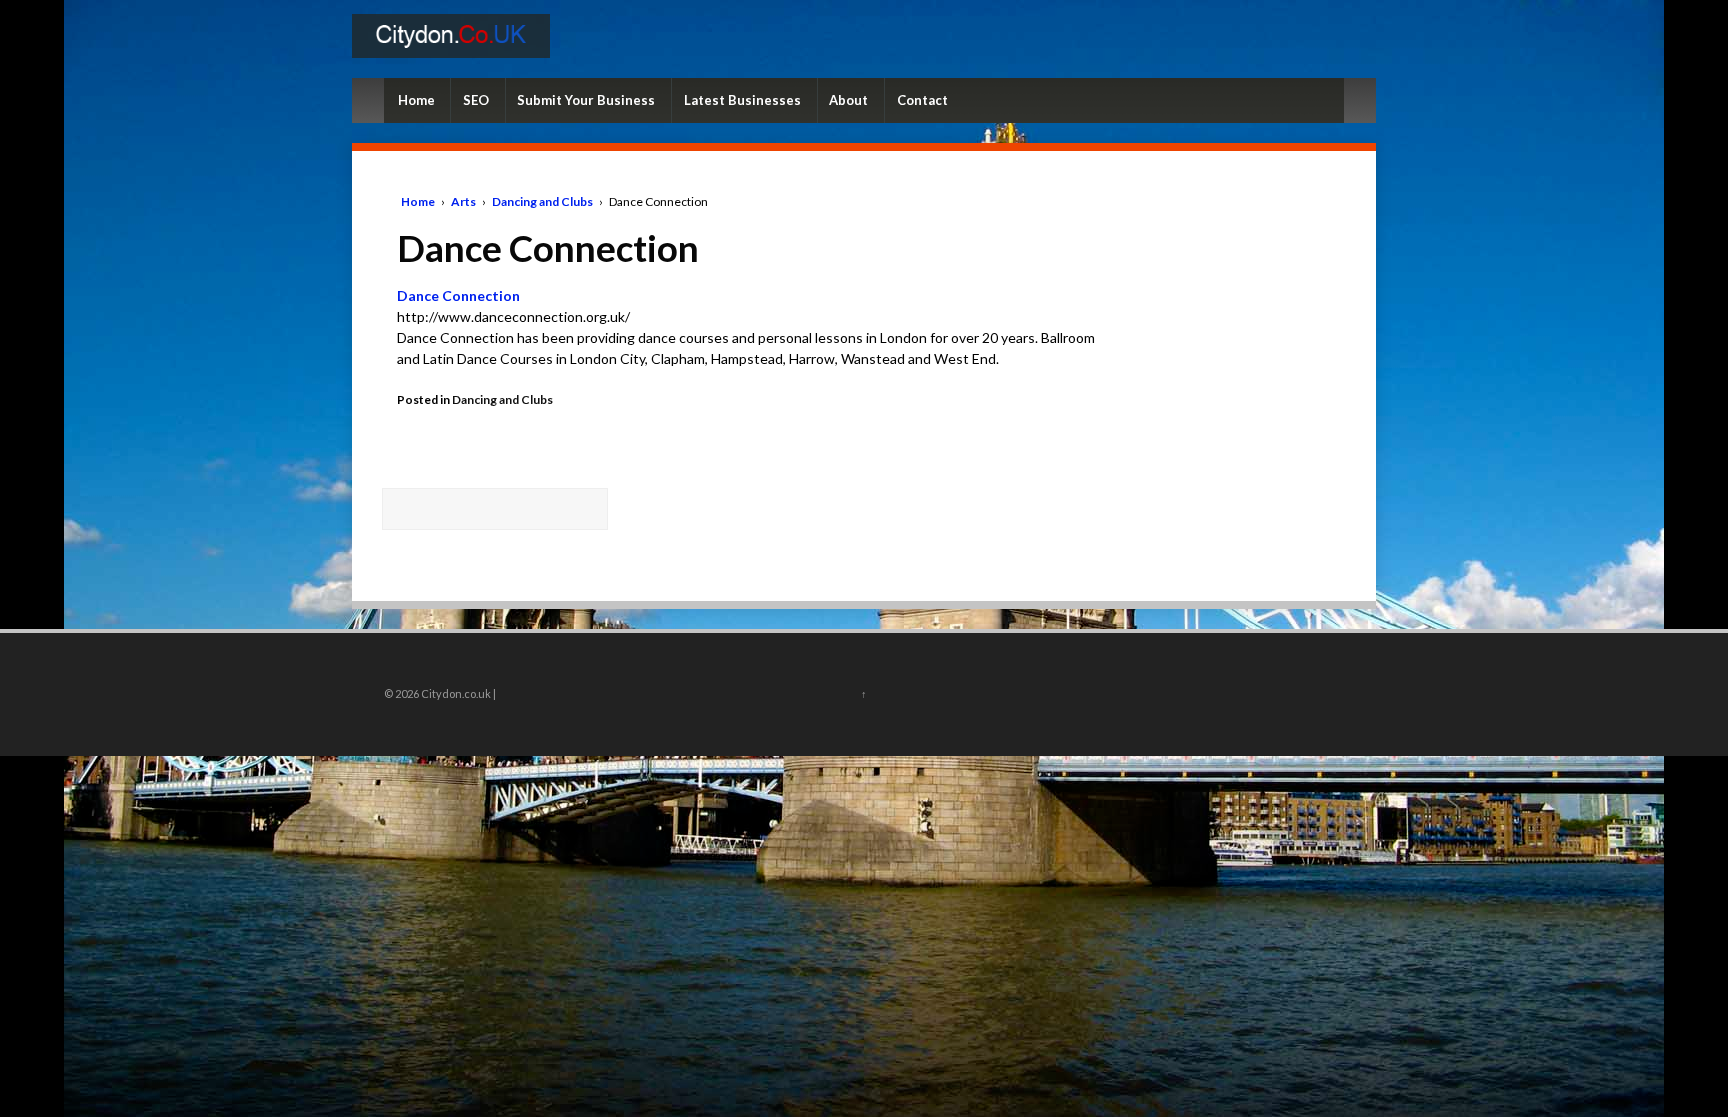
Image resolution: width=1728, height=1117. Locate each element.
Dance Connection (458, 295)
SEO (476, 100)
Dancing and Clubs (542, 201)
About (848, 100)
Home (416, 100)
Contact (922, 100)
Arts (463, 201)
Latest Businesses (742, 100)
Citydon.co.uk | (457, 693)
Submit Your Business (586, 100)
